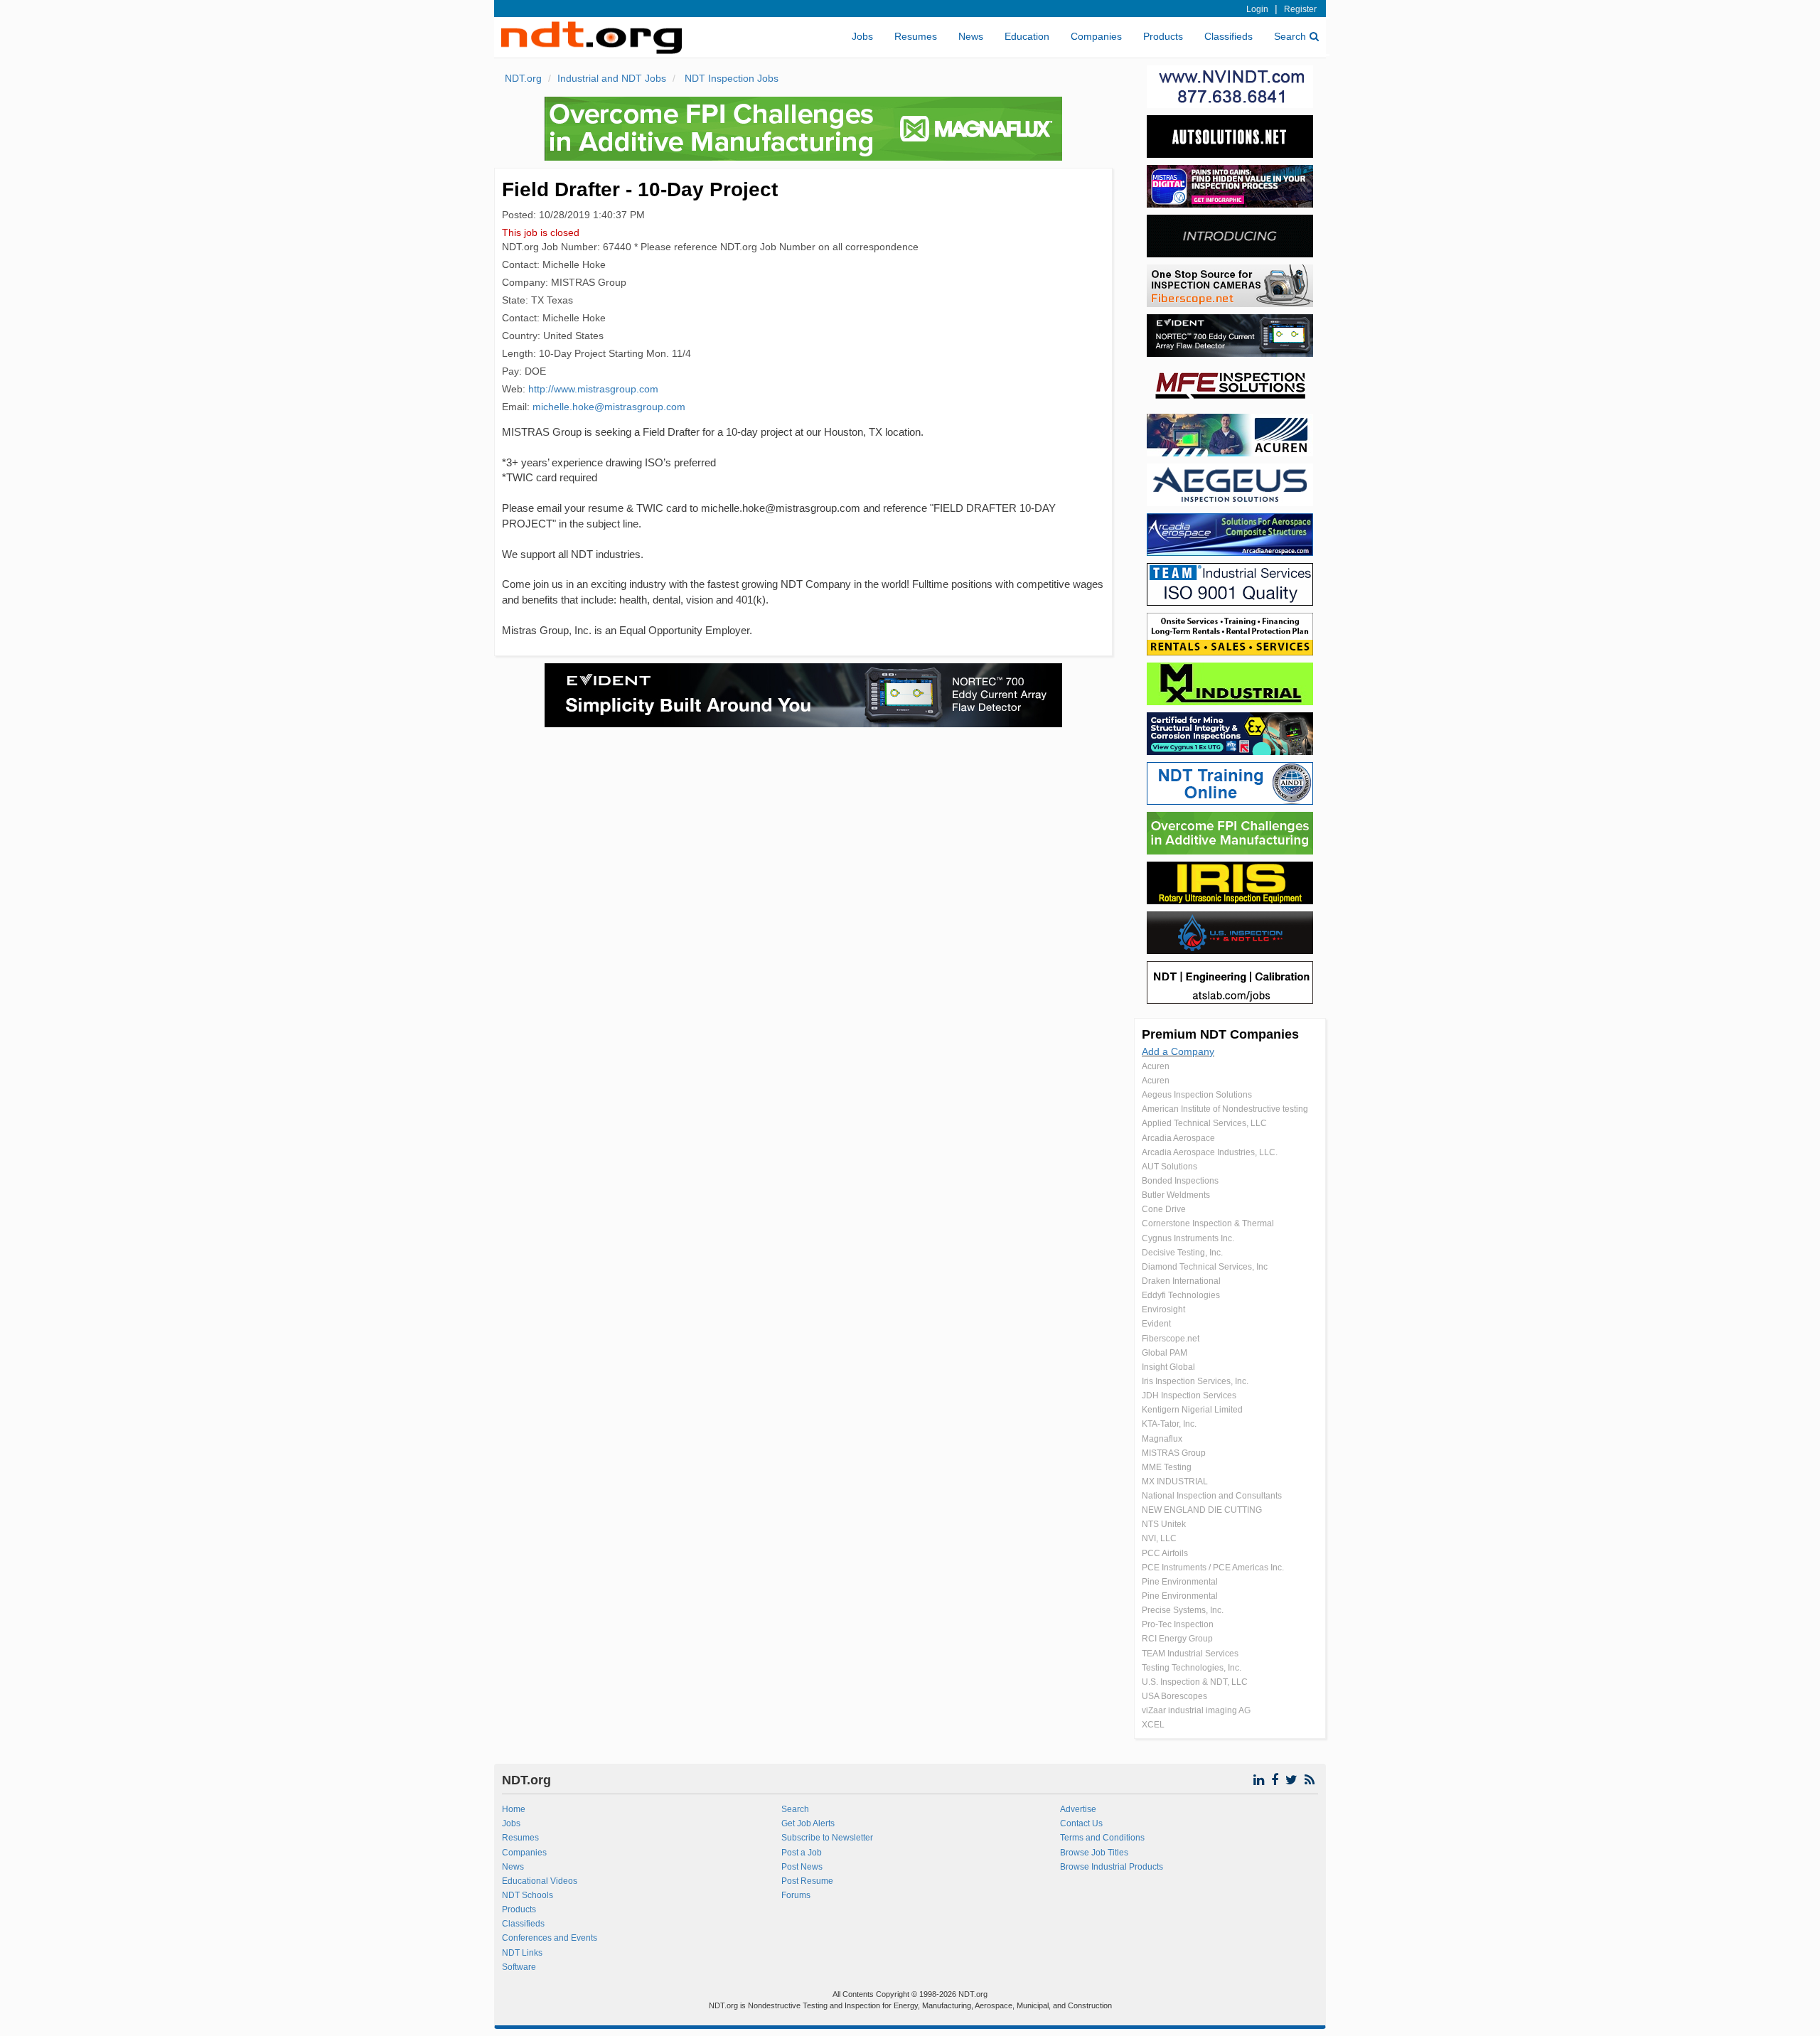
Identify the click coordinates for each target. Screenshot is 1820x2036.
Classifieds (1228, 36)
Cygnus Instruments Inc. (1188, 1238)
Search (1290, 36)
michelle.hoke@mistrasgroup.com (609, 407)
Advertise (1078, 1809)
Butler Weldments (1176, 1195)
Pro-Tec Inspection (1178, 1624)
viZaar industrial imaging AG (1196, 1710)
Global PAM (1165, 1353)
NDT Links (522, 1953)
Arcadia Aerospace (1178, 1138)
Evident (1156, 1324)
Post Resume (807, 1881)
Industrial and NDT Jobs (612, 78)
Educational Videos (540, 1881)
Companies (1096, 36)
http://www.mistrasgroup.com (593, 389)
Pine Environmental (1180, 1582)
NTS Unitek (1164, 1524)
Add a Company (1178, 1051)
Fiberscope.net (1171, 1339)
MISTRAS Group (1174, 1453)
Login (1257, 9)
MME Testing (1167, 1467)
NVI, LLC (1159, 1538)
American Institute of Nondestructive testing (1225, 1109)
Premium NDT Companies (1220, 1034)
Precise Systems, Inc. (1183, 1610)
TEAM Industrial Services (1190, 1654)
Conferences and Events (550, 1938)
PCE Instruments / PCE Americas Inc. (1213, 1568)
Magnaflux (1162, 1439)
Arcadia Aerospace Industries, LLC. (1210, 1152)
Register (1300, 9)
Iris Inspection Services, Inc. (1195, 1381)
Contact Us (1081, 1823)
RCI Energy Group (1177, 1639)
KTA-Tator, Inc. (1169, 1424)
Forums (796, 1895)
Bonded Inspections (1180, 1181)
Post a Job (802, 1853)
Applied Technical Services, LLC (1204, 1123)
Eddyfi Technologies (1181, 1295)
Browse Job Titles (1094, 1853)
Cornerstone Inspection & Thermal (1208, 1223)
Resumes (916, 36)
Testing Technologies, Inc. (1192, 1668)
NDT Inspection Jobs (730, 78)
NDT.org (523, 78)
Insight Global (1168, 1367)
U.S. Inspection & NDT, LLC (1195, 1682)
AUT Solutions (1169, 1167)
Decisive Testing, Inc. (1182, 1253)
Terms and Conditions (1102, 1838)
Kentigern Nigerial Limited (1192, 1410)
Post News (802, 1867)
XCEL (1153, 1725)
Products (1163, 36)
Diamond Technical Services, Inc (1205, 1267)
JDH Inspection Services (1189, 1395)
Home (514, 1809)
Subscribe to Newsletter (827, 1838)
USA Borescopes (1174, 1696)
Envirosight (1163, 1309)
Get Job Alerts (808, 1823)
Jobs (862, 36)
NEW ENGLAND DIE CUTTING (1202, 1510)
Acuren (1156, 1066)
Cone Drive (1164, 1209)
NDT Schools (528, 1895)
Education (1027, 36)
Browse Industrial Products (1112, 1867)
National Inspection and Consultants (1212, 1496)
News (971, 36)
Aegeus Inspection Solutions (1197, 1095)
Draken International (1181, 1281)
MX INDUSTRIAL (1175, 1482)
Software (519, 1967)
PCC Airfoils (1165, 1553)
